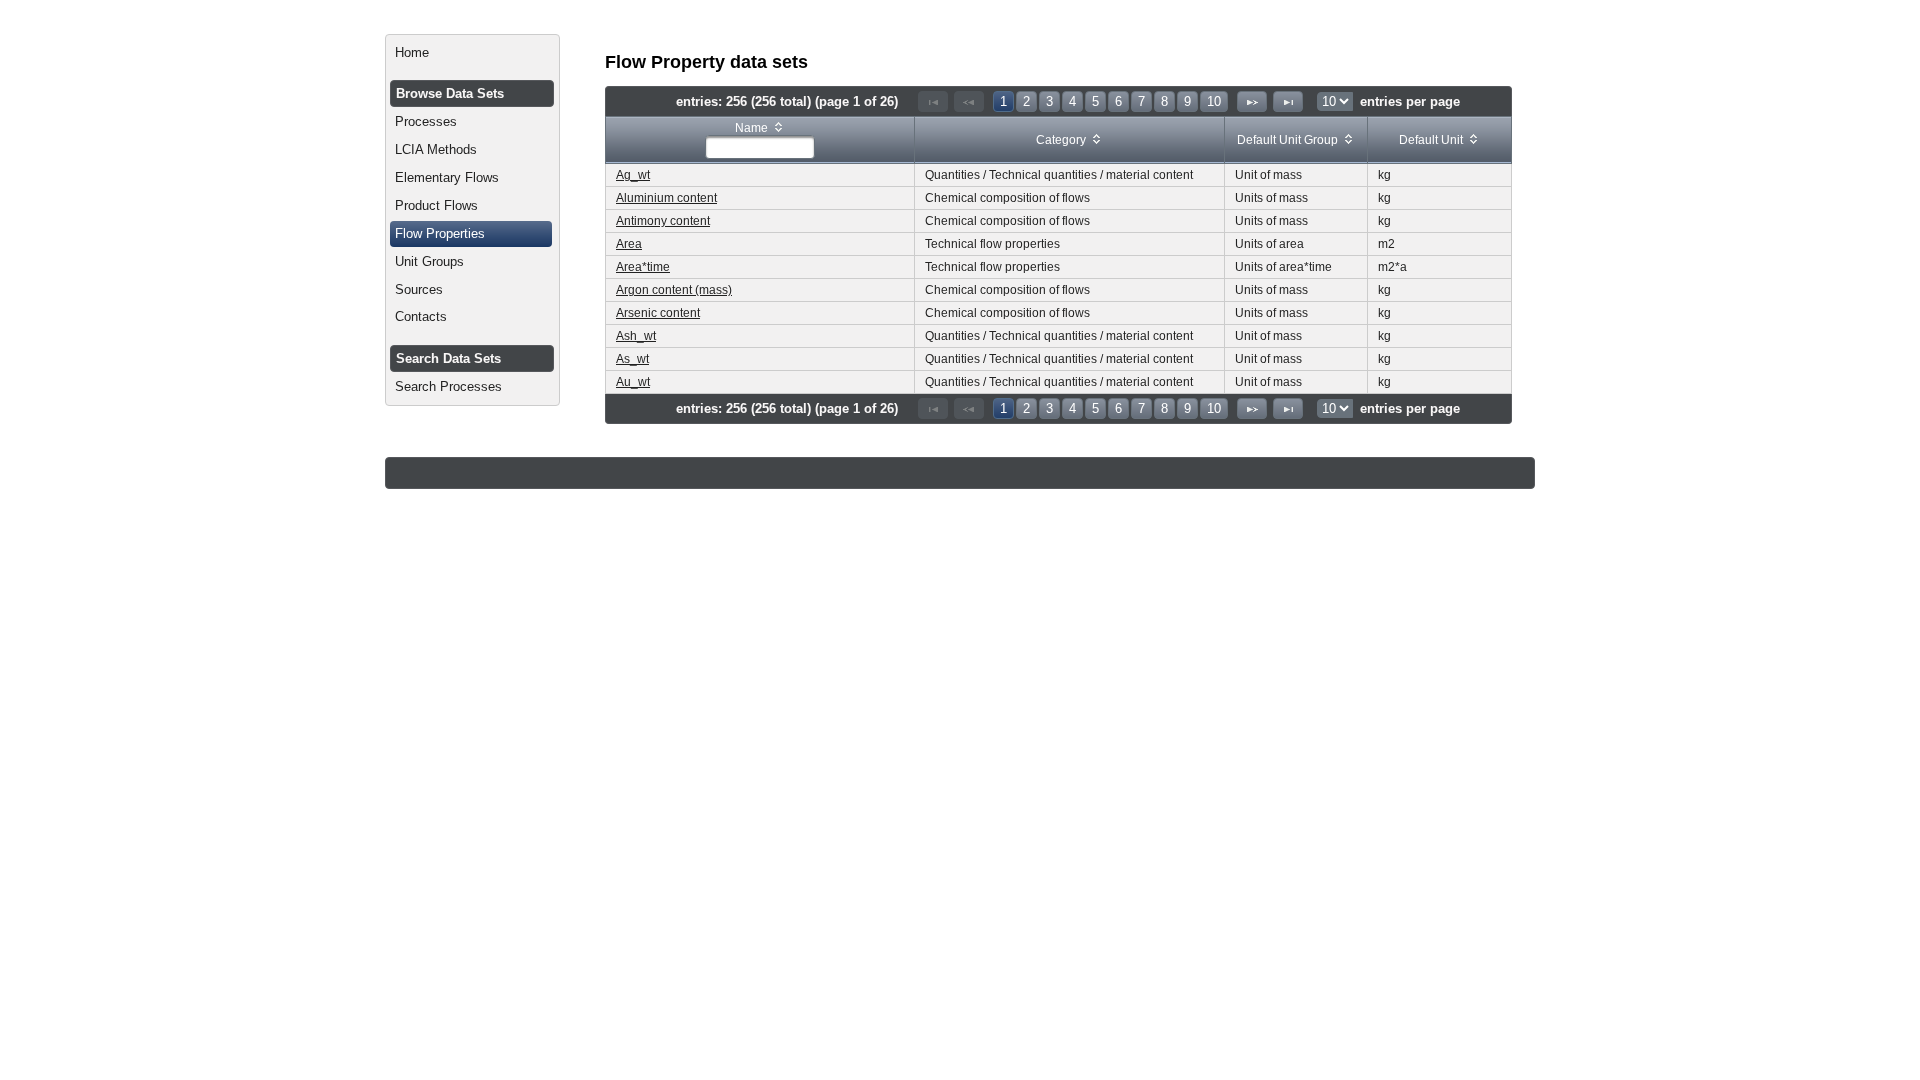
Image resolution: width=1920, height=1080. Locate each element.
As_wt (632, 359)
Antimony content (663, 221)
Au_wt (633, 382)
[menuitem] (472, 53)
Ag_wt (633, 175)
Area (629, 244)
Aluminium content (666, 198)
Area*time (643, 267)
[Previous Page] (969, 101)
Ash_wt (636, 336)
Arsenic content (658, 313)
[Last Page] (1288, 101)
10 (1214, 101)
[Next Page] (1252, 101)
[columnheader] (760, 140)
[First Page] (933, 101)
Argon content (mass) (674, 290)
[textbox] (760, 147)
